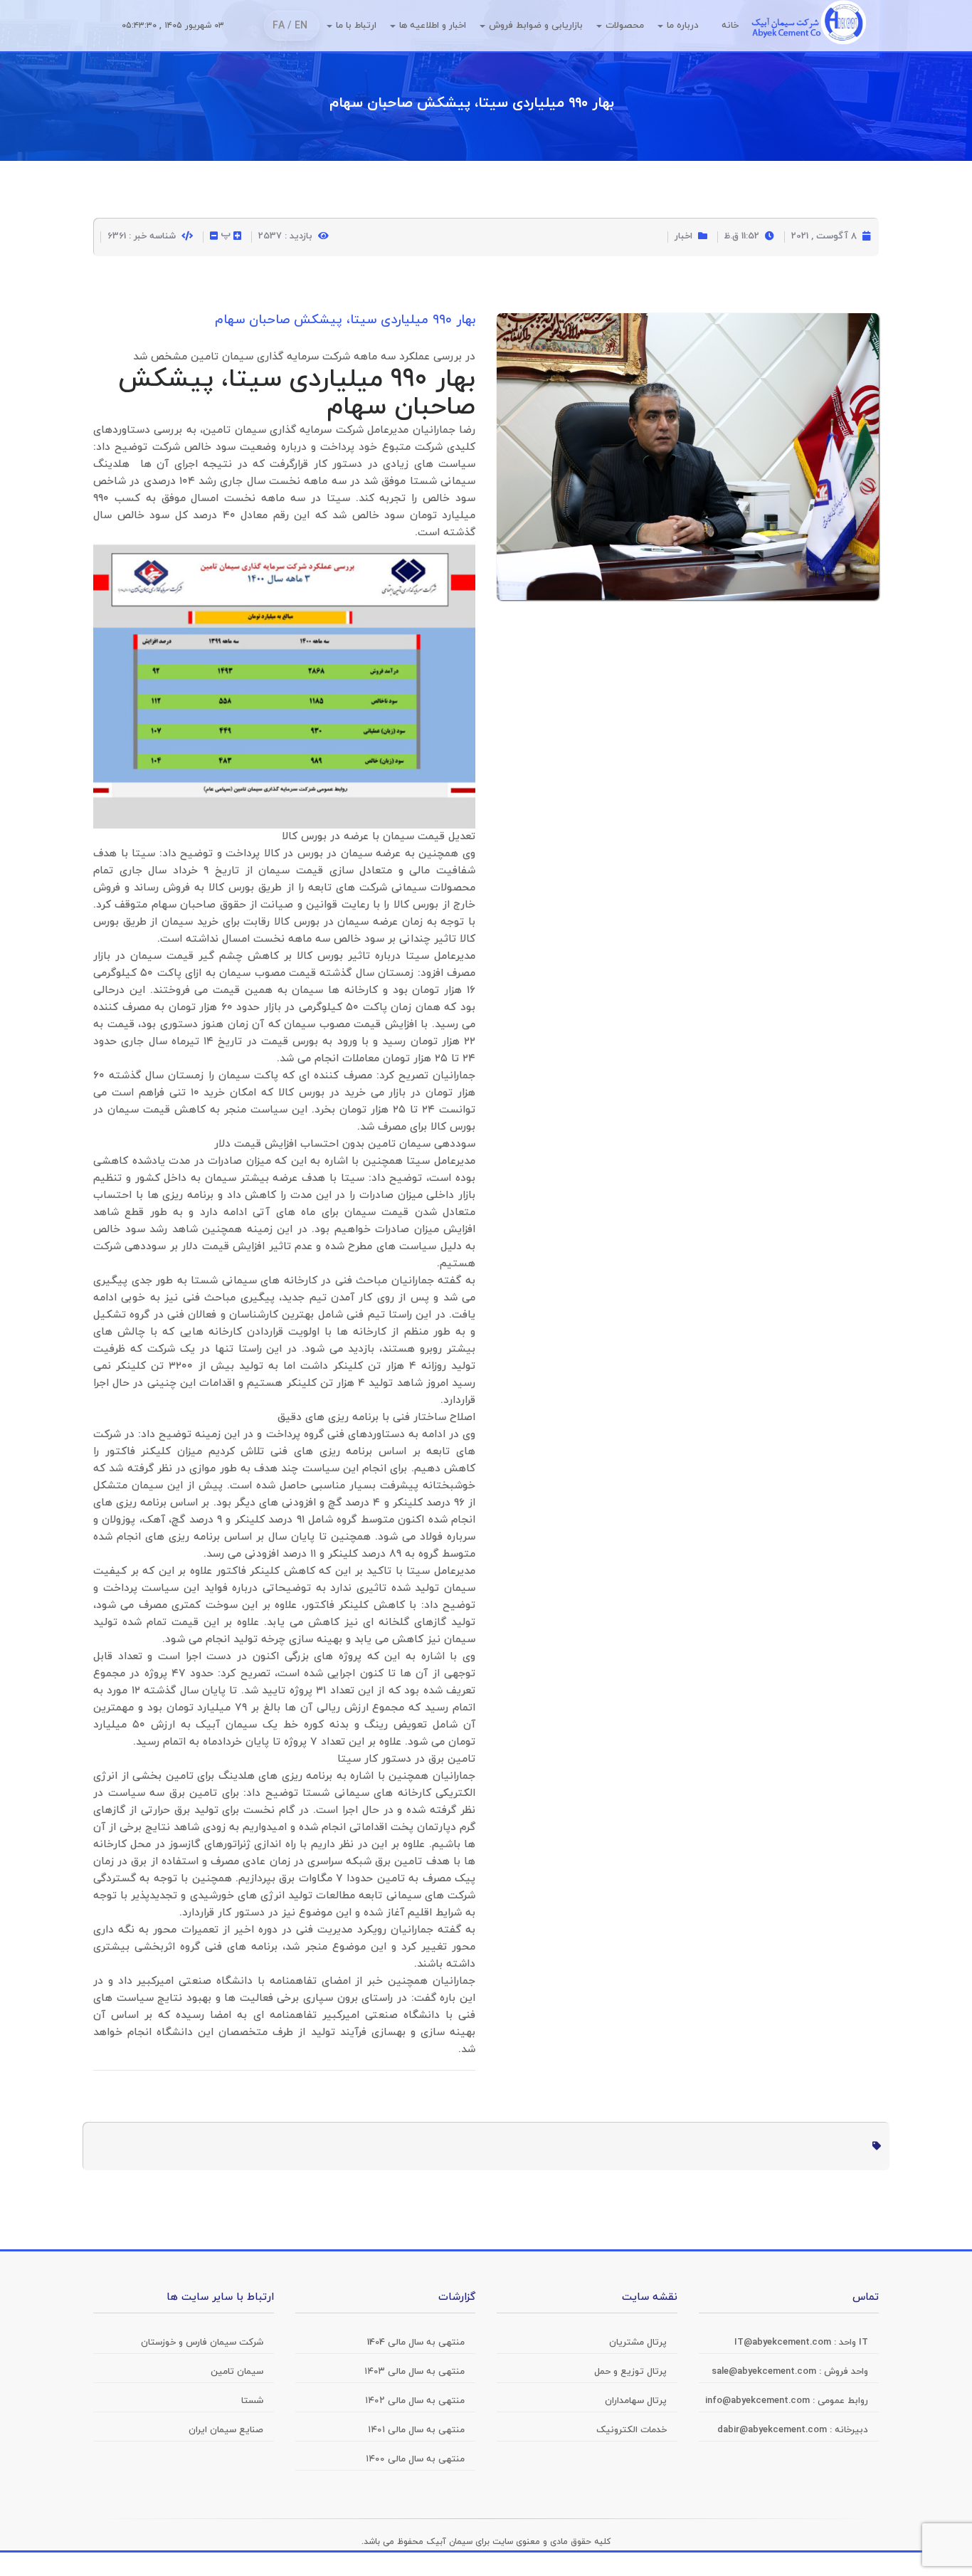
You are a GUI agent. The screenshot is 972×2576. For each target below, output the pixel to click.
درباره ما (683, 26)
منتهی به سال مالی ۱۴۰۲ (415, 2401)
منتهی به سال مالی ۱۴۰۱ (416, 2430)
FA (279, 26)
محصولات (625, 26)
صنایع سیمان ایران (226, 2430)
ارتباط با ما (356, 26)
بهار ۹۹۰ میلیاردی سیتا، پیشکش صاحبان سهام (472, 103)
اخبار (683, 236)
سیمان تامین (234, 430)
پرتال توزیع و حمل (630, 2372)
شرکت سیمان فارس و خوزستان (202, 2343)
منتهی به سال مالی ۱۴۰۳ (414, 2372)
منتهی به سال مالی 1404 (416, 2343)
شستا (423, 482)
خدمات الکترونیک (632, 2430)
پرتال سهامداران (636, 2401)
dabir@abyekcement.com (773, 2430)
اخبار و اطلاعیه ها (433, 26)
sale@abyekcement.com (765, 2372)
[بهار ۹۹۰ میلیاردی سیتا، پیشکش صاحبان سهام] (688, 325)
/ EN (297, 26)
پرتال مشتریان (638, 2343)
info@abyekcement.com (759, 2401)
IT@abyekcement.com (784, 2343)
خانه (730, 26)
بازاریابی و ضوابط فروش (536, 26)
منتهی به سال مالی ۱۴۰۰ (415, 2459)
